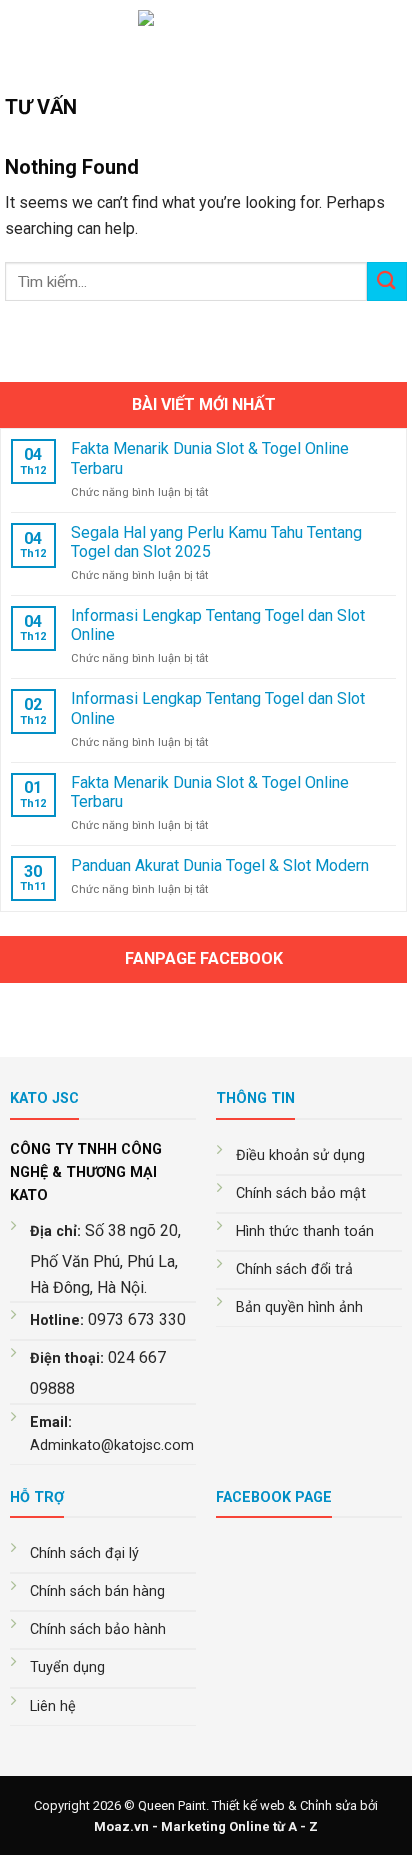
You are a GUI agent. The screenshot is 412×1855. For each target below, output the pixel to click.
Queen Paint (172, 1805)
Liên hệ (53, 1706)
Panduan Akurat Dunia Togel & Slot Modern (220, 865)
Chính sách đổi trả (294, 1269)
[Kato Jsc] (206, 35)
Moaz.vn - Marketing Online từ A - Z (206, 1826)
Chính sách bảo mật (301, 1193)
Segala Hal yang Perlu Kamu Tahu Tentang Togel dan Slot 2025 (216, 542)
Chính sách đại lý (84, 1553)
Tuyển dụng (67, 1667)
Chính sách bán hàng (97, 1591)
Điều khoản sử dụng (300, 1155)
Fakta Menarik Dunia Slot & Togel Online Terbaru (210, 458)
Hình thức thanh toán (305, 1231)
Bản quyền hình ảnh (299, 1307)
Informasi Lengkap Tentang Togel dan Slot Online (218, 625)
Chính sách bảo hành (98, 1629)
